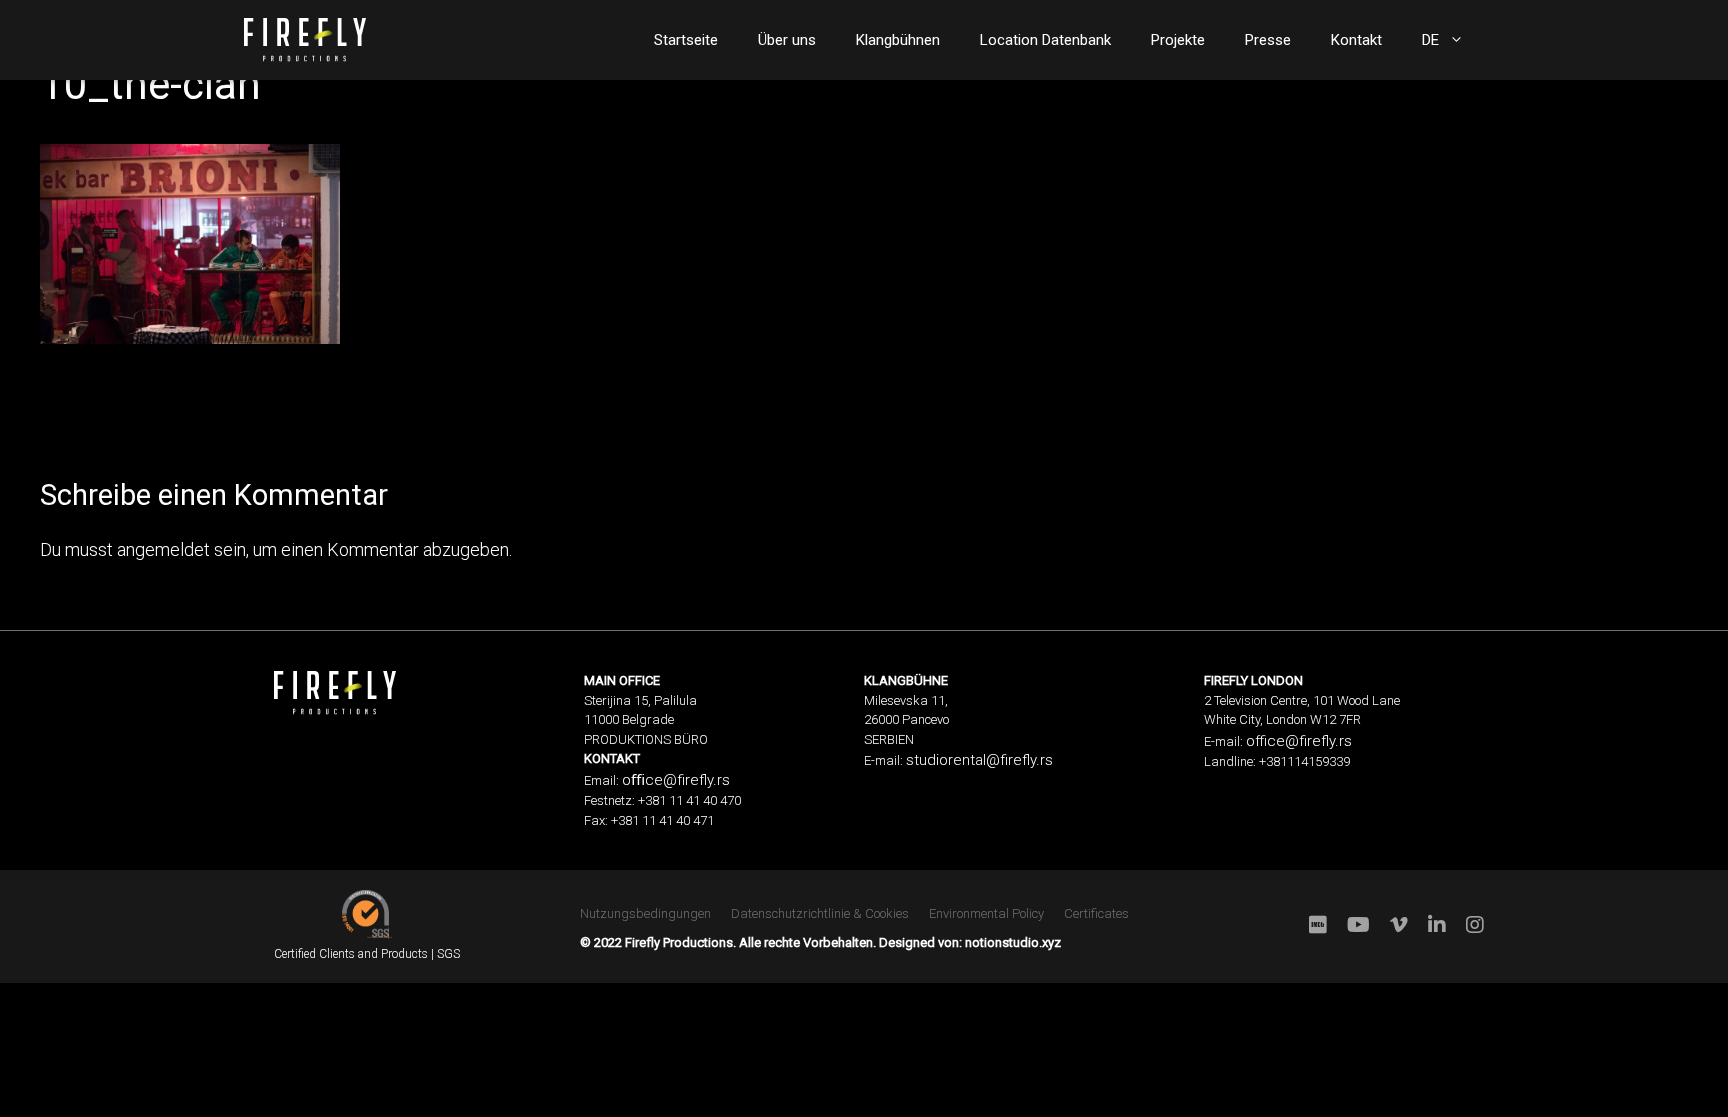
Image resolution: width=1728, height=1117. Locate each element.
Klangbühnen (898, 40)
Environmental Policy (986, 913)
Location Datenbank (1045, 40)
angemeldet (163, 549)
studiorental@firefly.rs (979, 760)
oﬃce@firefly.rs (676, 780)
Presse (1268, 40)
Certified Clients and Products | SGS (367, 954)
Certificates (1096, 913)
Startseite (686, 40)
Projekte (1178, 40)
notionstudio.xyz (1013, 942)
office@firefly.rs (1299, 741)
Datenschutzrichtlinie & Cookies (820, 913)
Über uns (787, 40)
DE (1430, 40)
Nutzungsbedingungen (645, 913)
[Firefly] (305, 38)
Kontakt (1356, 40)
